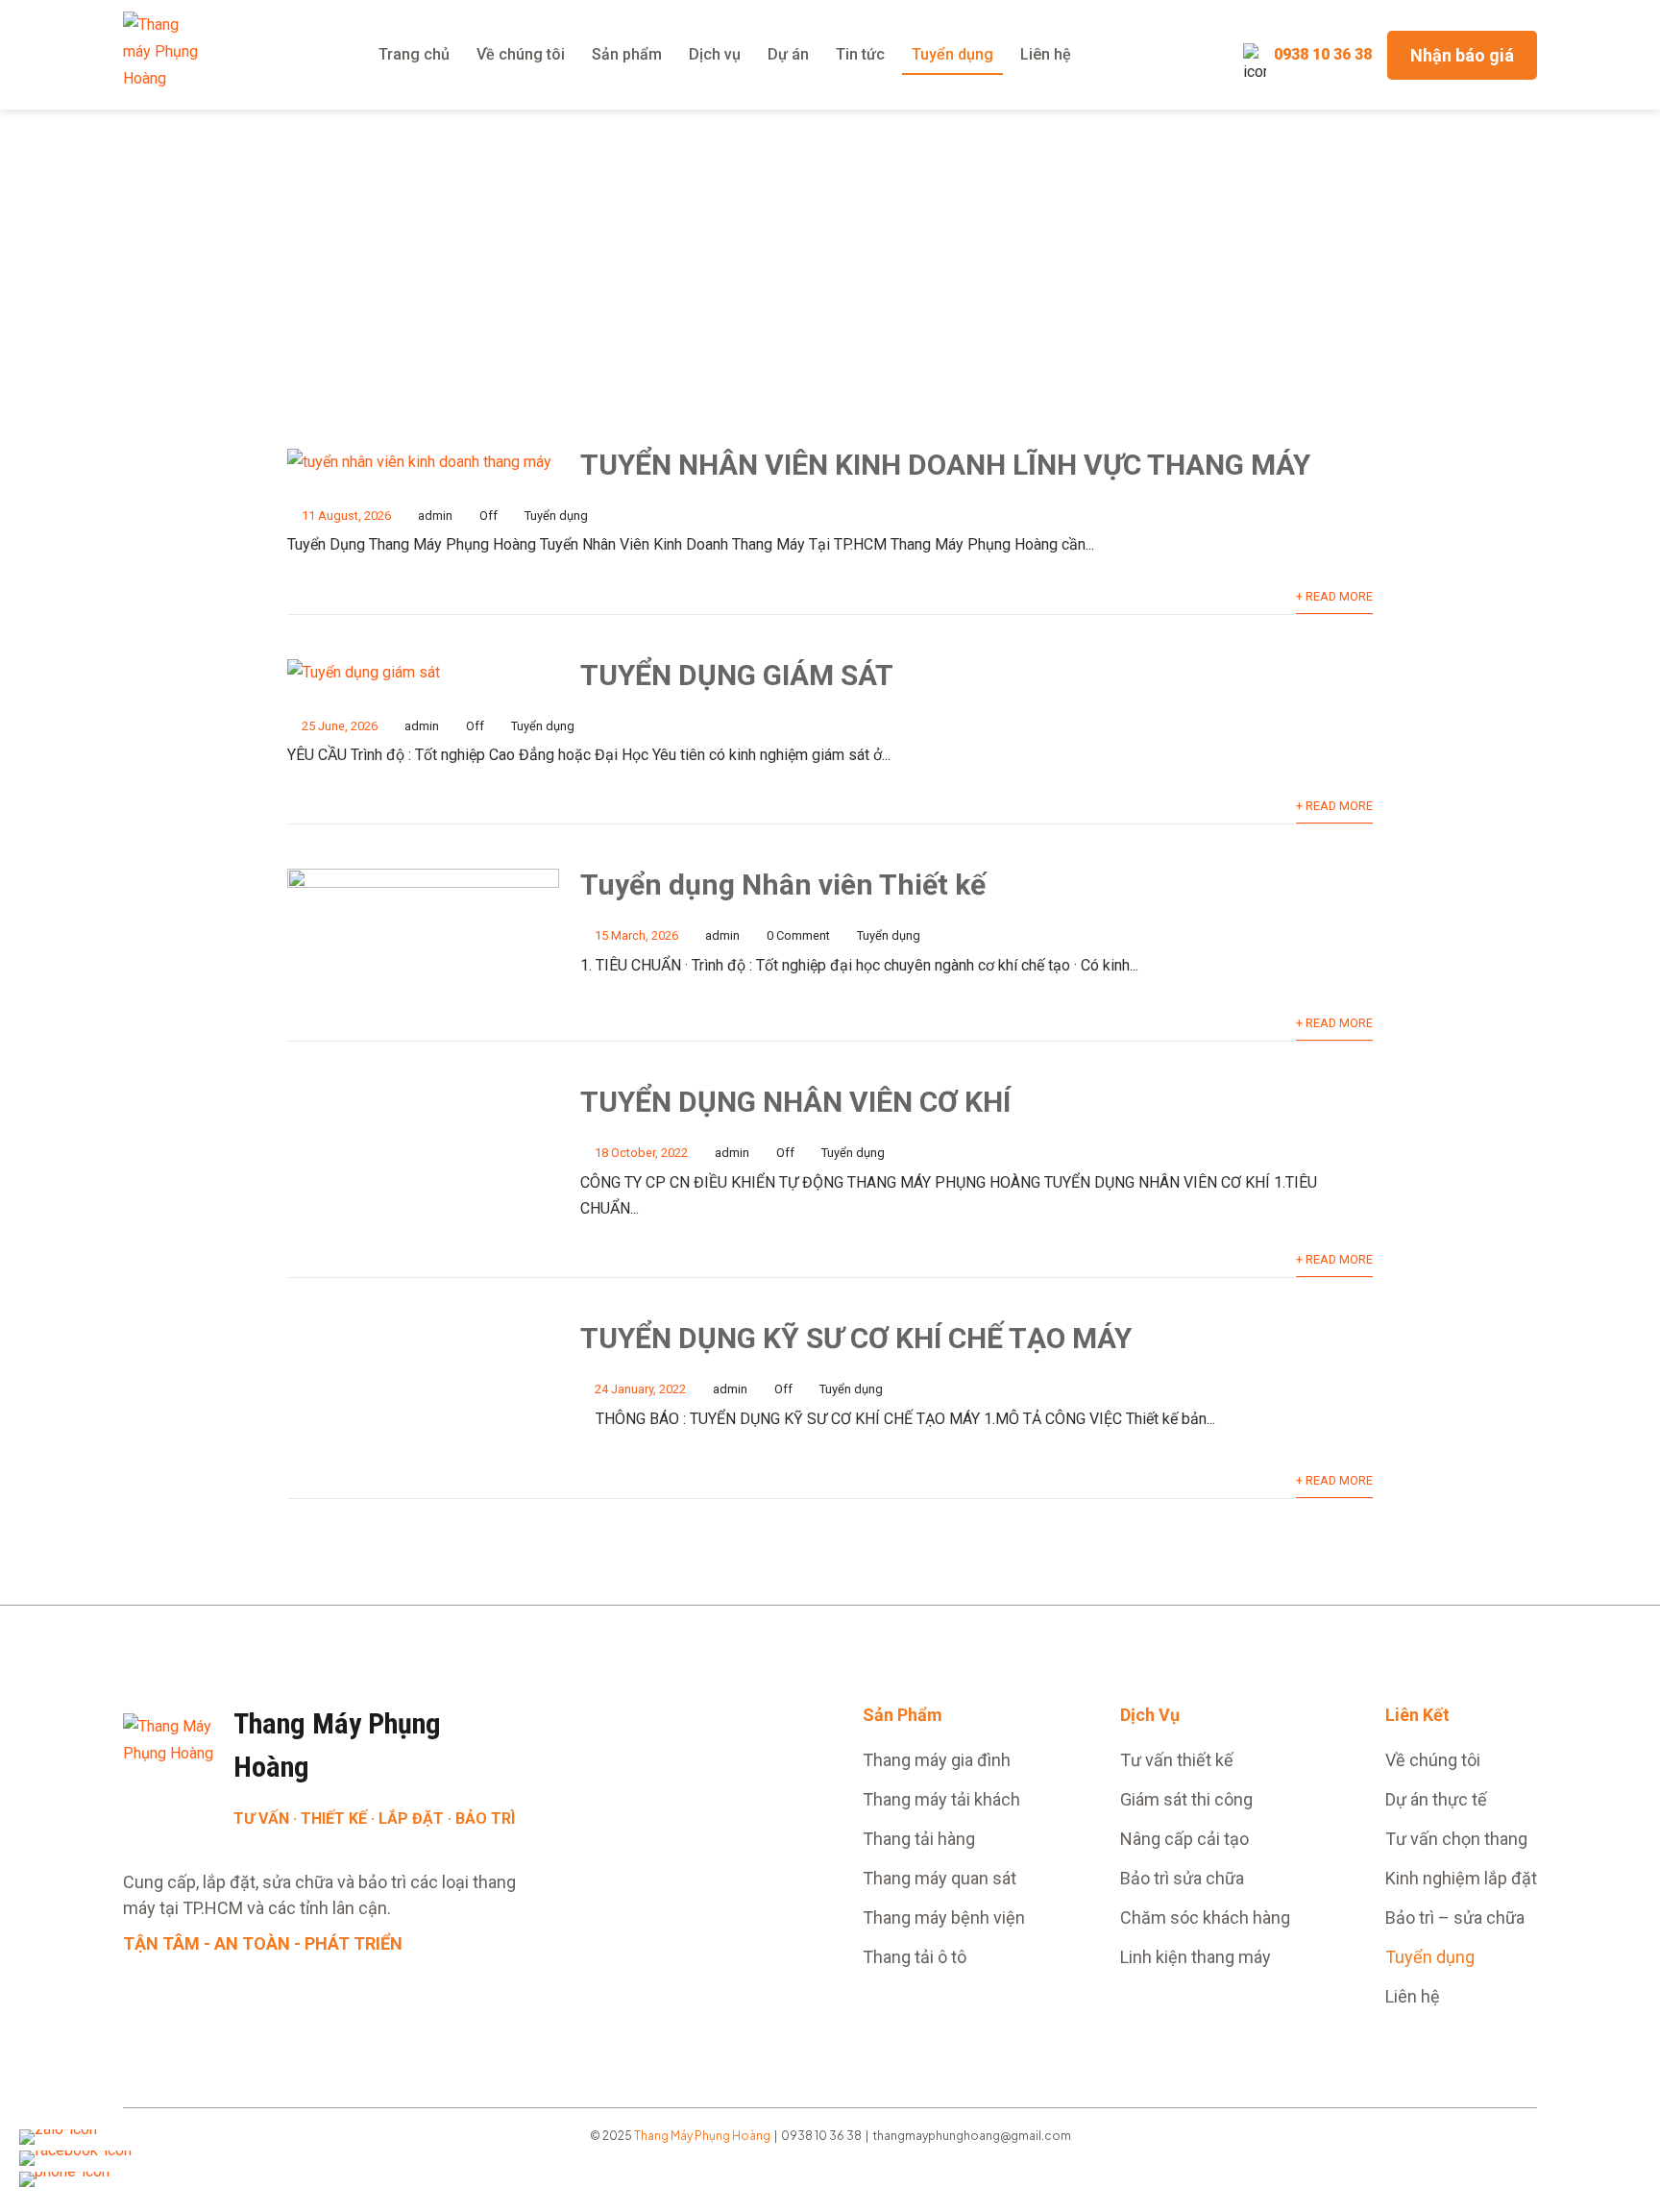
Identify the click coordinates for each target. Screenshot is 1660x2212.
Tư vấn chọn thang (1456, 1839)
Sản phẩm (627, 54)
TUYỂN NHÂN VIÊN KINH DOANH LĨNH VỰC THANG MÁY (945, 465)
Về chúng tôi (521, 54)
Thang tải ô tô (915, 1957)
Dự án (788, 54)
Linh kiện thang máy (1196, 1957)
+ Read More (1334, 596)
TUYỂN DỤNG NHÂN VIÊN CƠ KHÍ (795, 1102)
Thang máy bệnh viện (944, 1917)
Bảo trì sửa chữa (1182, 1878)
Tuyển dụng (952, 54)
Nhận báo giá (1462, 55)
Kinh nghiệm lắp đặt (1461, 1878)
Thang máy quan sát (940, 1878)
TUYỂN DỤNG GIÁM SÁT (737, 675)
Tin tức (860, 54)
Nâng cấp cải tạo (1184, 1839)
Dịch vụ (715, 54)
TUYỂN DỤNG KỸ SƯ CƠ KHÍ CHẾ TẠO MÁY (856, 1338)
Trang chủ (414, 54)
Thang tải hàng (919, 1839)
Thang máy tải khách (941, 1799)
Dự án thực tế (1436, 1799)
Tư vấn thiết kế (1177, 1760)
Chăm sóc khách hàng (1205, 1917)
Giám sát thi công (1186, 1799)
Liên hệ (1046, 54)
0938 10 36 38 (1323, 54)
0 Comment (798, 935)
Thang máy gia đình (937, 1760)
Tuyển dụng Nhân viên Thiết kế (783, 885)
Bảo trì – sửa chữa (1455, 1917)
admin (435, 516)
